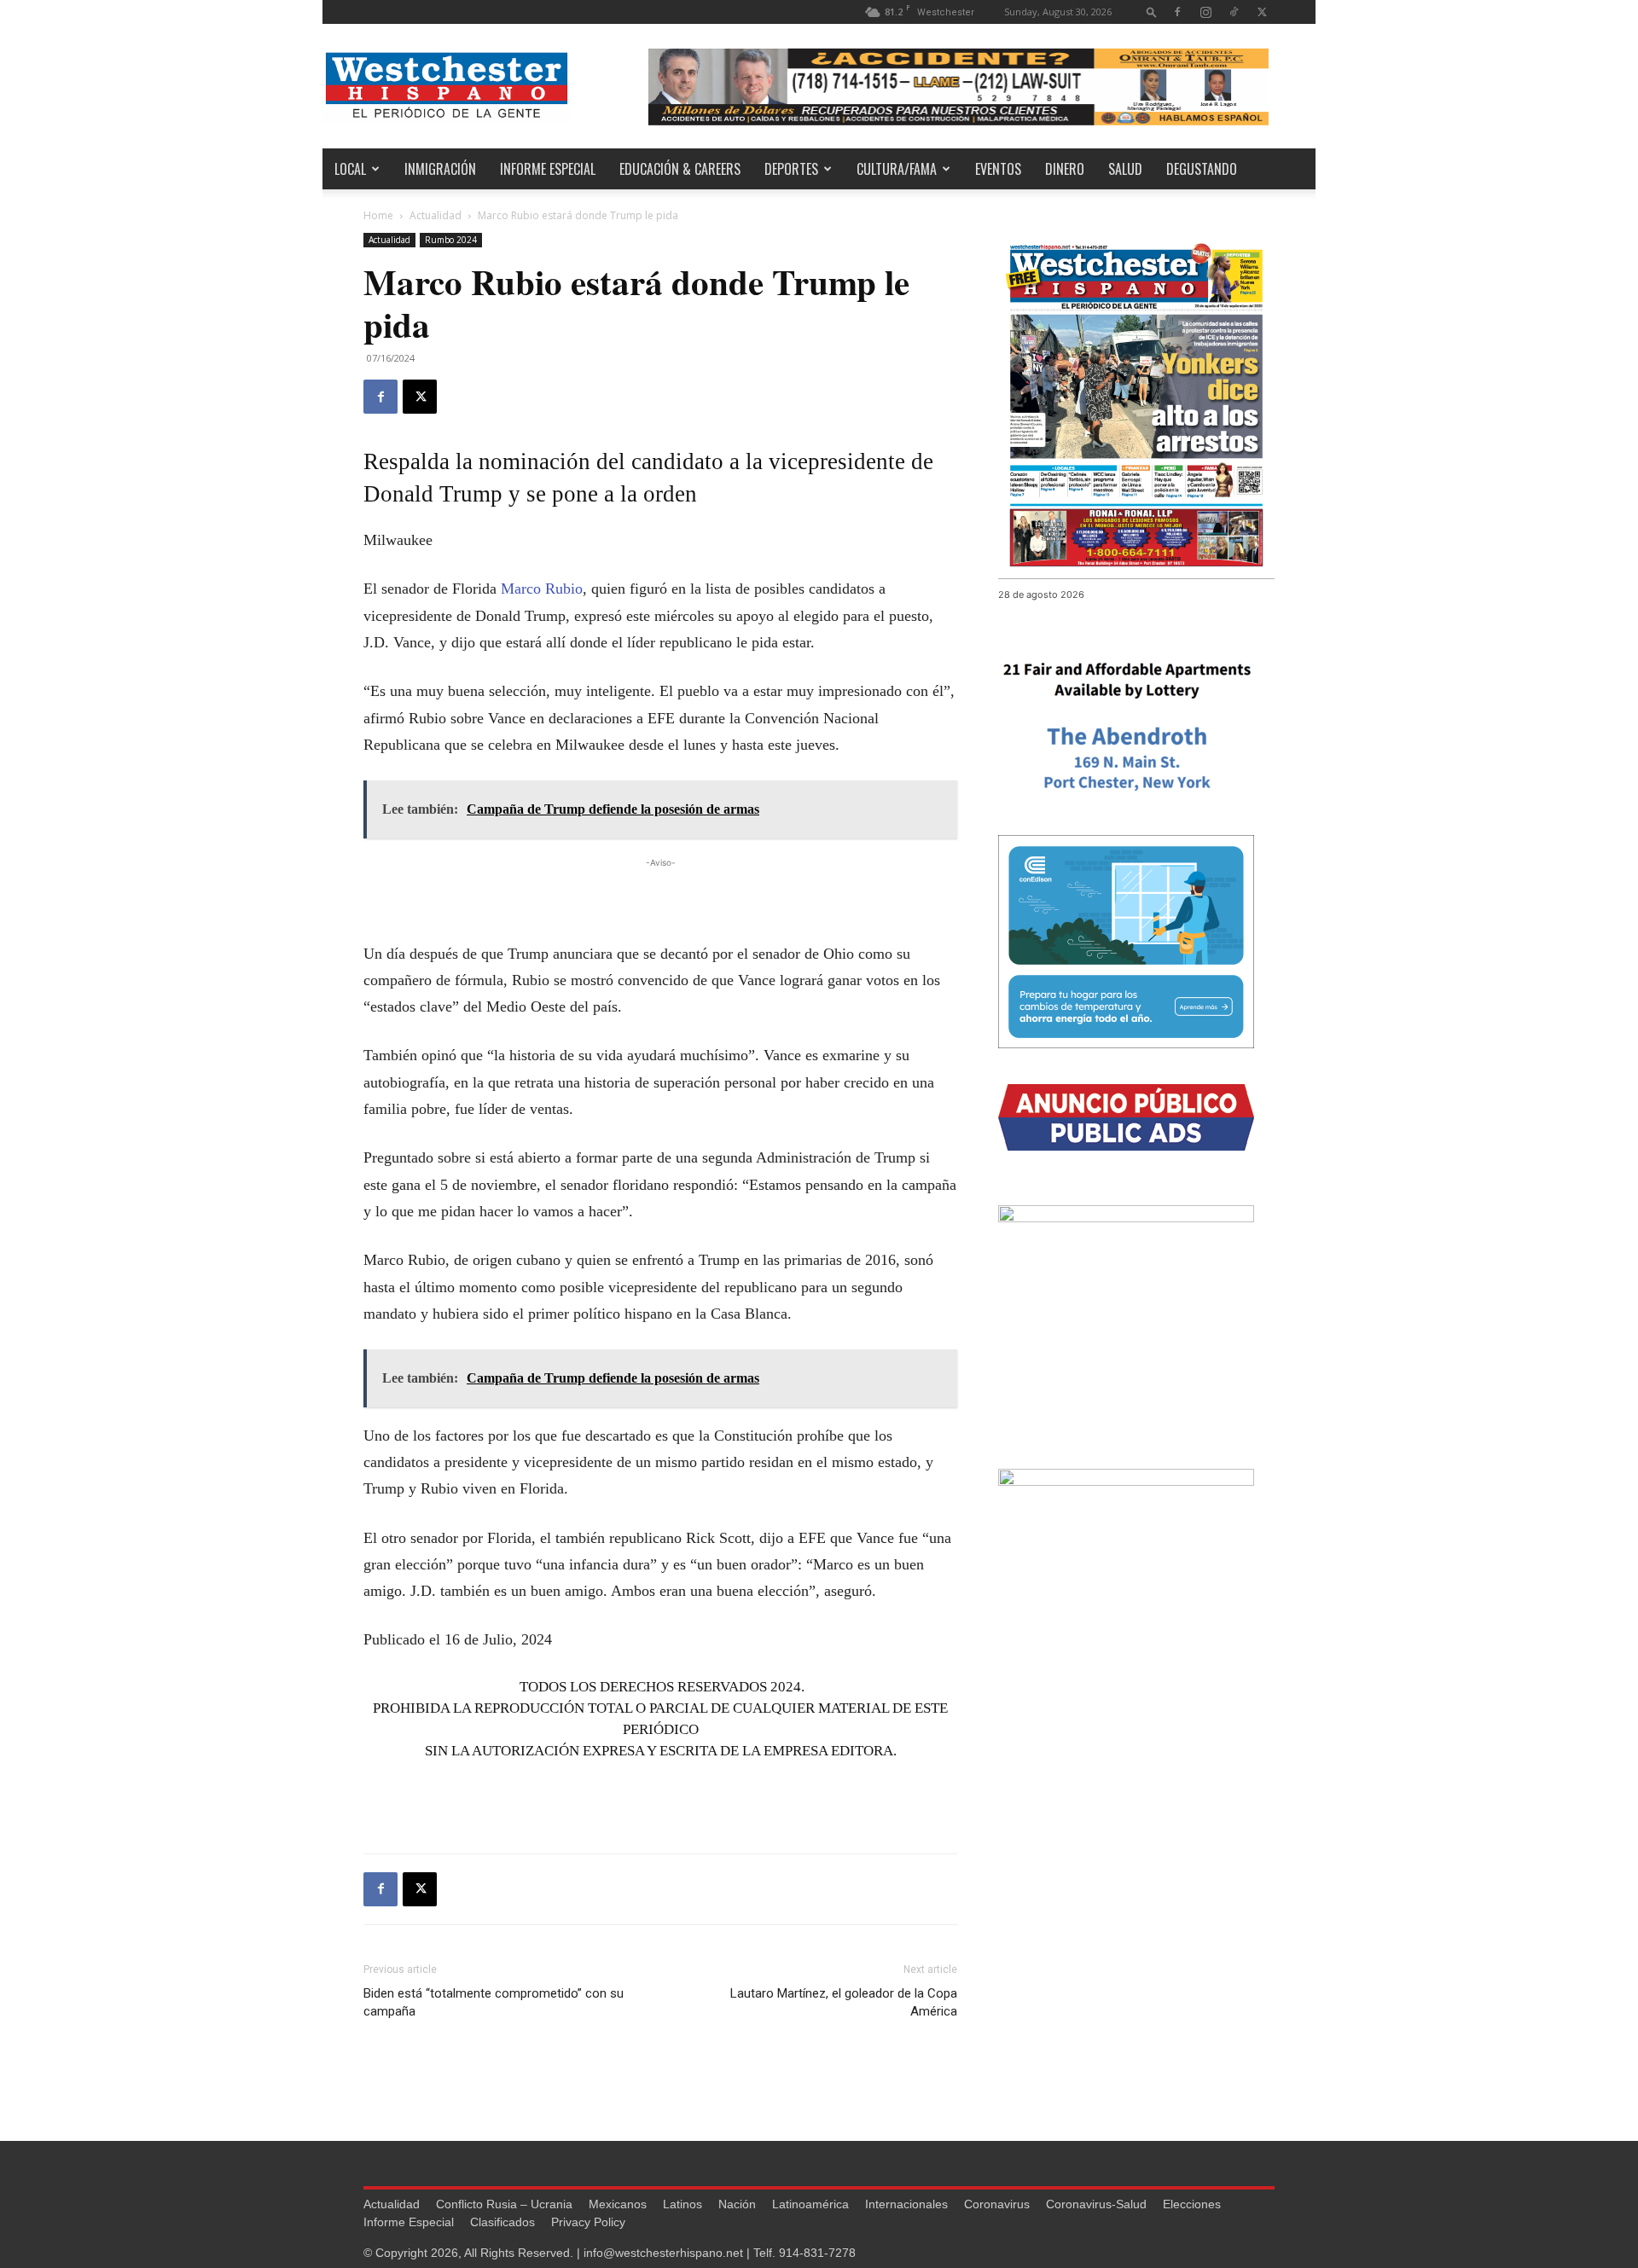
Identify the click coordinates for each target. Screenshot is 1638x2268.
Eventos (998, 169)
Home (378, 215)
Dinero (1065, 169)
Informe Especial (548, 169)
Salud (1125, 169)
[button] (1152, 12)
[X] (1262, 12)
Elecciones (1192, 2204)
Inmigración (440, 169)
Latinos (682, 2204)
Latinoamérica (810, 2204)
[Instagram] (1205, 12)
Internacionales (906, 2204)
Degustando (1202, 169)
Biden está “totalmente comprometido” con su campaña (494, 2002)
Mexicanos (618, 2204)
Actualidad (436, 215)
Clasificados (502, 2222)
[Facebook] (1177, 12)
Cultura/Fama (897, 169)
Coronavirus (997, 2204)
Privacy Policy (588, 2222)
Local (350, 169)
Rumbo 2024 (451, 240)
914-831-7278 (817, 2253)
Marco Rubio (542, 589)
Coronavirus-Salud (1096, 2204)
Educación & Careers (680, 169)
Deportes (791, 169)
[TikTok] (1234, 12)
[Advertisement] (660, 897)
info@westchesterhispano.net (663, 2253)
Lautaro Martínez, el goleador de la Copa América (844, 2002)
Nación (737, 2204)
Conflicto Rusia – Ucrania (504, 2204)
